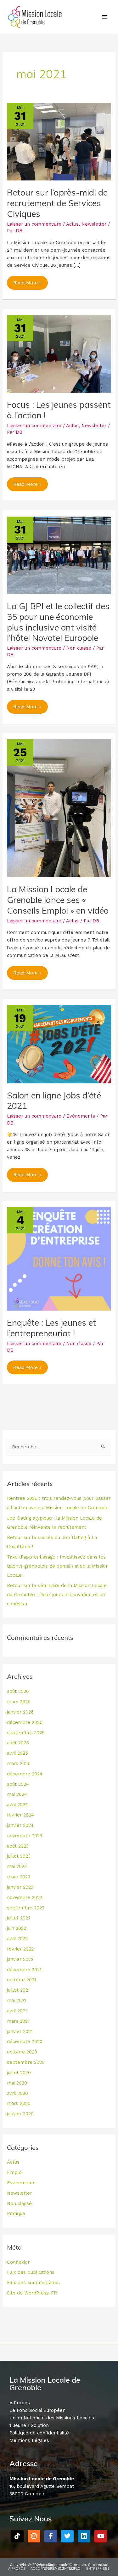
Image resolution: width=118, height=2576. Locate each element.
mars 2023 (19, 1877)
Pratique (16, 2214)
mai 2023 (17, 1866)
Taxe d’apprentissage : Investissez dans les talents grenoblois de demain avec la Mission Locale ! (58, 1566)
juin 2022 (17, 1928)
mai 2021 (16, 2000)
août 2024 (18, 1784)
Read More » (27, 281)
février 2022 (20, 1949)
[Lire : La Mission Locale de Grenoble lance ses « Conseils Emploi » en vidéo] (59, 808)
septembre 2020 (26, 2062)
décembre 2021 (24, 1970)
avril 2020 (17, 2093)
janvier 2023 (20, 1887)
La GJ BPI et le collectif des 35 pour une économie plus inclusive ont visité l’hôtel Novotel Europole (58, 622)
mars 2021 (18, 2021)
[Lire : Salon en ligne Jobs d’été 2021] (59, 1044)
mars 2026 (19, 1702)
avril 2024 (17, 1805)
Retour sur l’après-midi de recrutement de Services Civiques (57, 203)
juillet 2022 (19, 1918)
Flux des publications (31, 2272)
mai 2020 (17, 2083)
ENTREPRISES (98, 2569)
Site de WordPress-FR (32, 2293)
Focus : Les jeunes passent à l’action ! (59, 410)
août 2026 (18, 1691)
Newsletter (94, 224)
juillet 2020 (19, 2073)
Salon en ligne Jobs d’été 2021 (54, 1101)
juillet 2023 (19, 1856)
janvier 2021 (20, 2031)
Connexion (19, 2262)
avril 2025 (17, 1753)
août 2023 (18, 1846)
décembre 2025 (25, 1722)
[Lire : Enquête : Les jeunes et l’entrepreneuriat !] (59, 1258)
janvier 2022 (20, 1959)
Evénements (81, 1116)
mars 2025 (19, 1763)
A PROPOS (17, 2569)
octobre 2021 (21, 1980)
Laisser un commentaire (34, 224)
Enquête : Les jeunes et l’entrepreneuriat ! (51, 1328)
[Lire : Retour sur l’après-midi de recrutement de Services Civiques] (59, 141)
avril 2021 (17, 2011)
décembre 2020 (25, 2042)
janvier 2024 (20, 1825)
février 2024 (20, 1815)
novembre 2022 (25, 1897)
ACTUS (48, 2569)
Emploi (15, 2172)
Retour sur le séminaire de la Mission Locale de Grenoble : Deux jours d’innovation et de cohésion (57, 1595)
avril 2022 (17, 1939)
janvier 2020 (20, 2114)
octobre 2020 (22, 2052)
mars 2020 (19, 2103)
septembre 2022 (26, 1908)
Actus (72, 224)
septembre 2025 (26, 1733)
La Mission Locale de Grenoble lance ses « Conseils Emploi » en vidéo (58, 900)
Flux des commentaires (33, 2283)
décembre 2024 (25, 1774)
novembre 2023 (25, 1836)
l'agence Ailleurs (63, 2565)
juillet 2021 (18, 1990)
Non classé (79, 648)
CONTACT (67, 2569)
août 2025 (18, 1743)
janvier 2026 (20, 1712)
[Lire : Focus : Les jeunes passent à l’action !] (59, 353)
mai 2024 (17, 1794)
